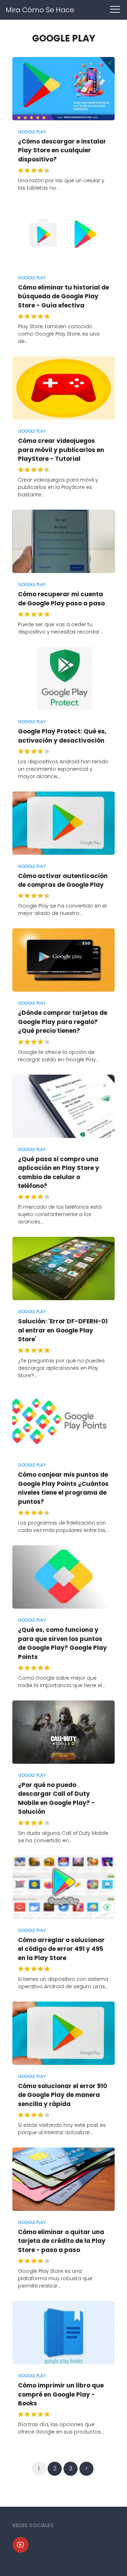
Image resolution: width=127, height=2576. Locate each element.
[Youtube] (21, 2545)
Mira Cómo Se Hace (40, 10)
